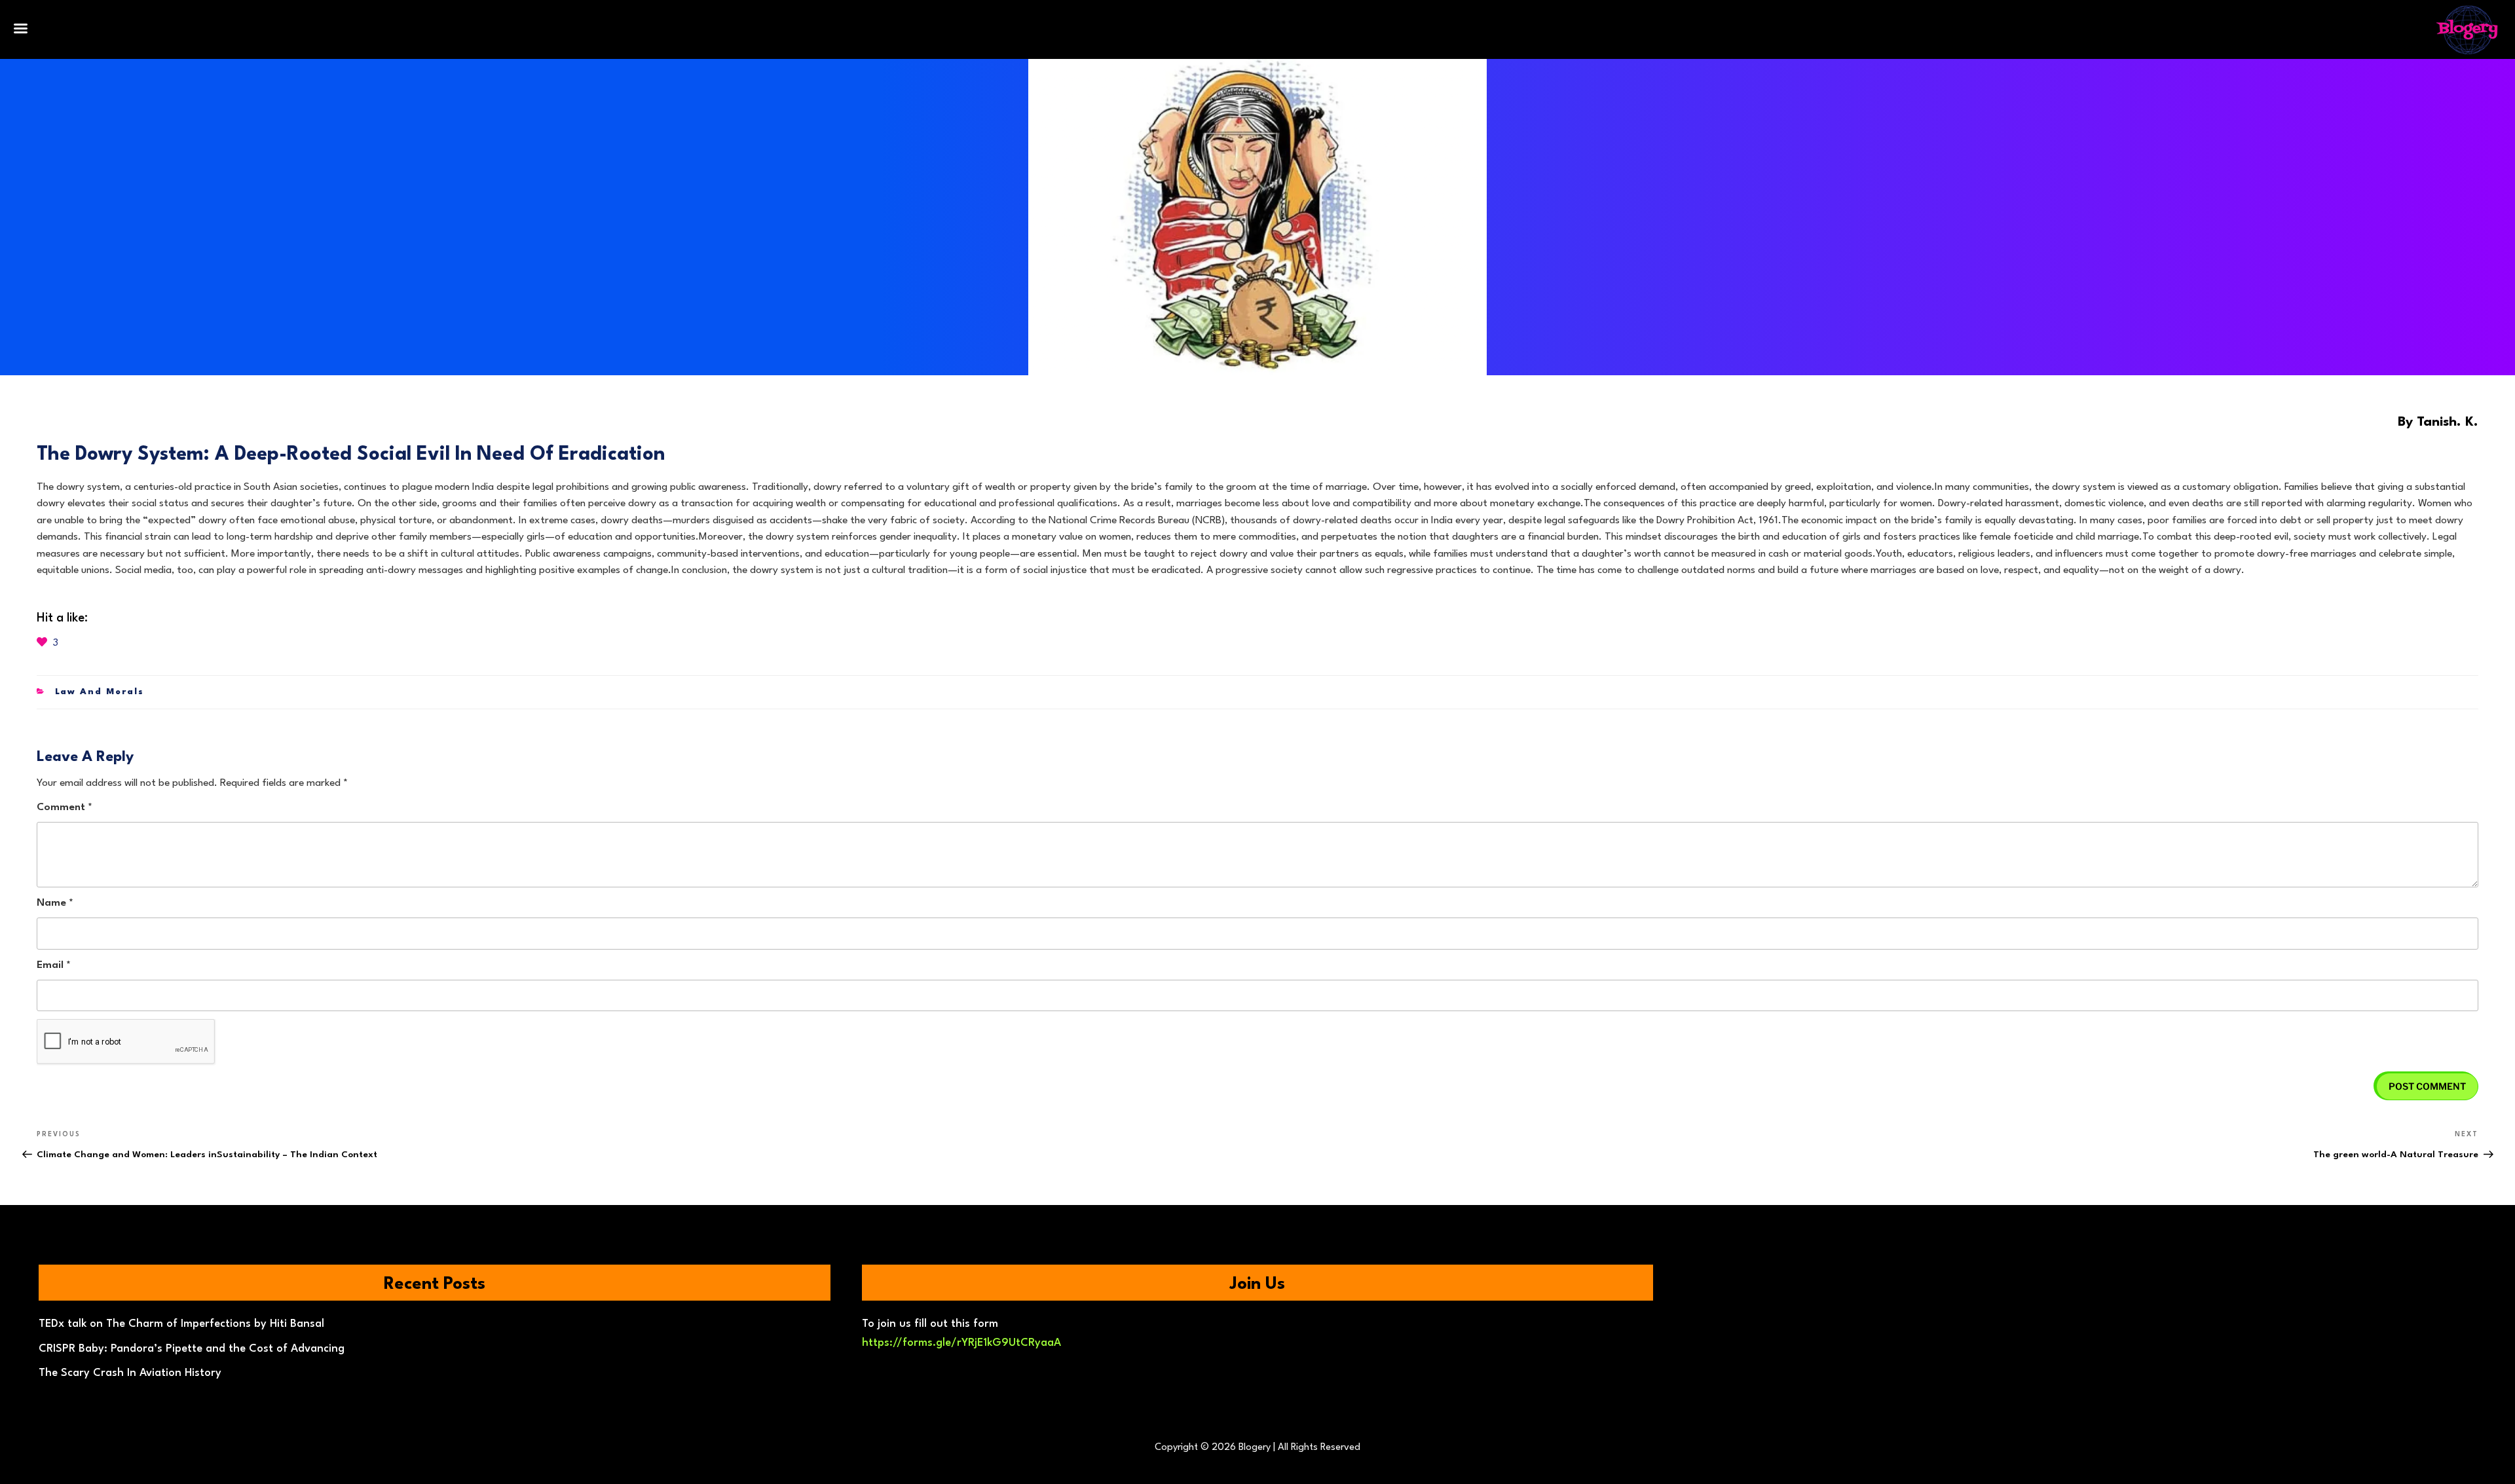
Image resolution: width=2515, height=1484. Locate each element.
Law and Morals (100, 692)
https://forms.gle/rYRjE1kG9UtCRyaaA (961, 1343)
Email (54, 965)
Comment (65, 807)
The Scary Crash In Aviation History (130, 1373)
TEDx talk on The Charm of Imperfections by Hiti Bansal (181, 1324)
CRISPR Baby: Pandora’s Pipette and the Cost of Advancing (192, 1349)
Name (55, 903)
